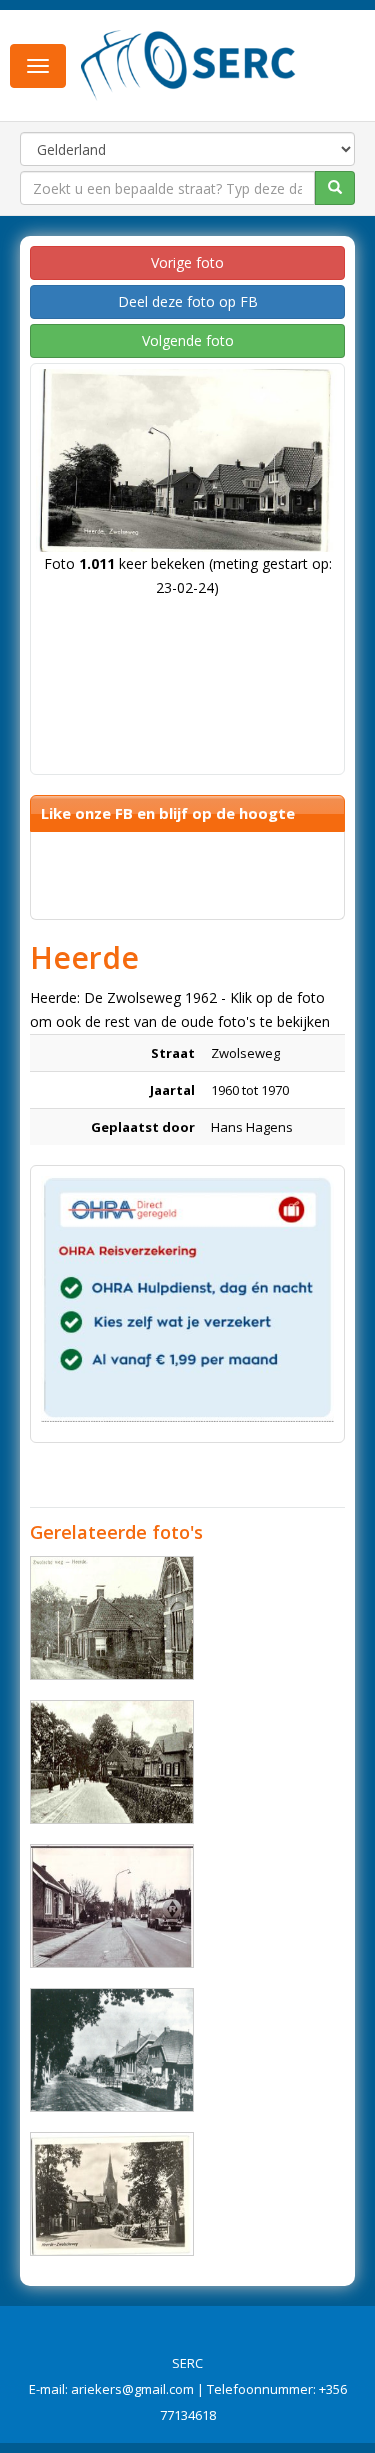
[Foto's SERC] (188, 63)
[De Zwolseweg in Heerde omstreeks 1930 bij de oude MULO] (112, 2050)
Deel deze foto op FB (188, 301)
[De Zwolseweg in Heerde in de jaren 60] (112, 1906)
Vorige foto (187, 262)
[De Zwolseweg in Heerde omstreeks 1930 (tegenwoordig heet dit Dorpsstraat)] (112, 1618)
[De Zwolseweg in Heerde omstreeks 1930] (112, 1762)
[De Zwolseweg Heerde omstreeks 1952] (112, 2194)
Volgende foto (188, 340)
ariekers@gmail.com (132, 2389)
